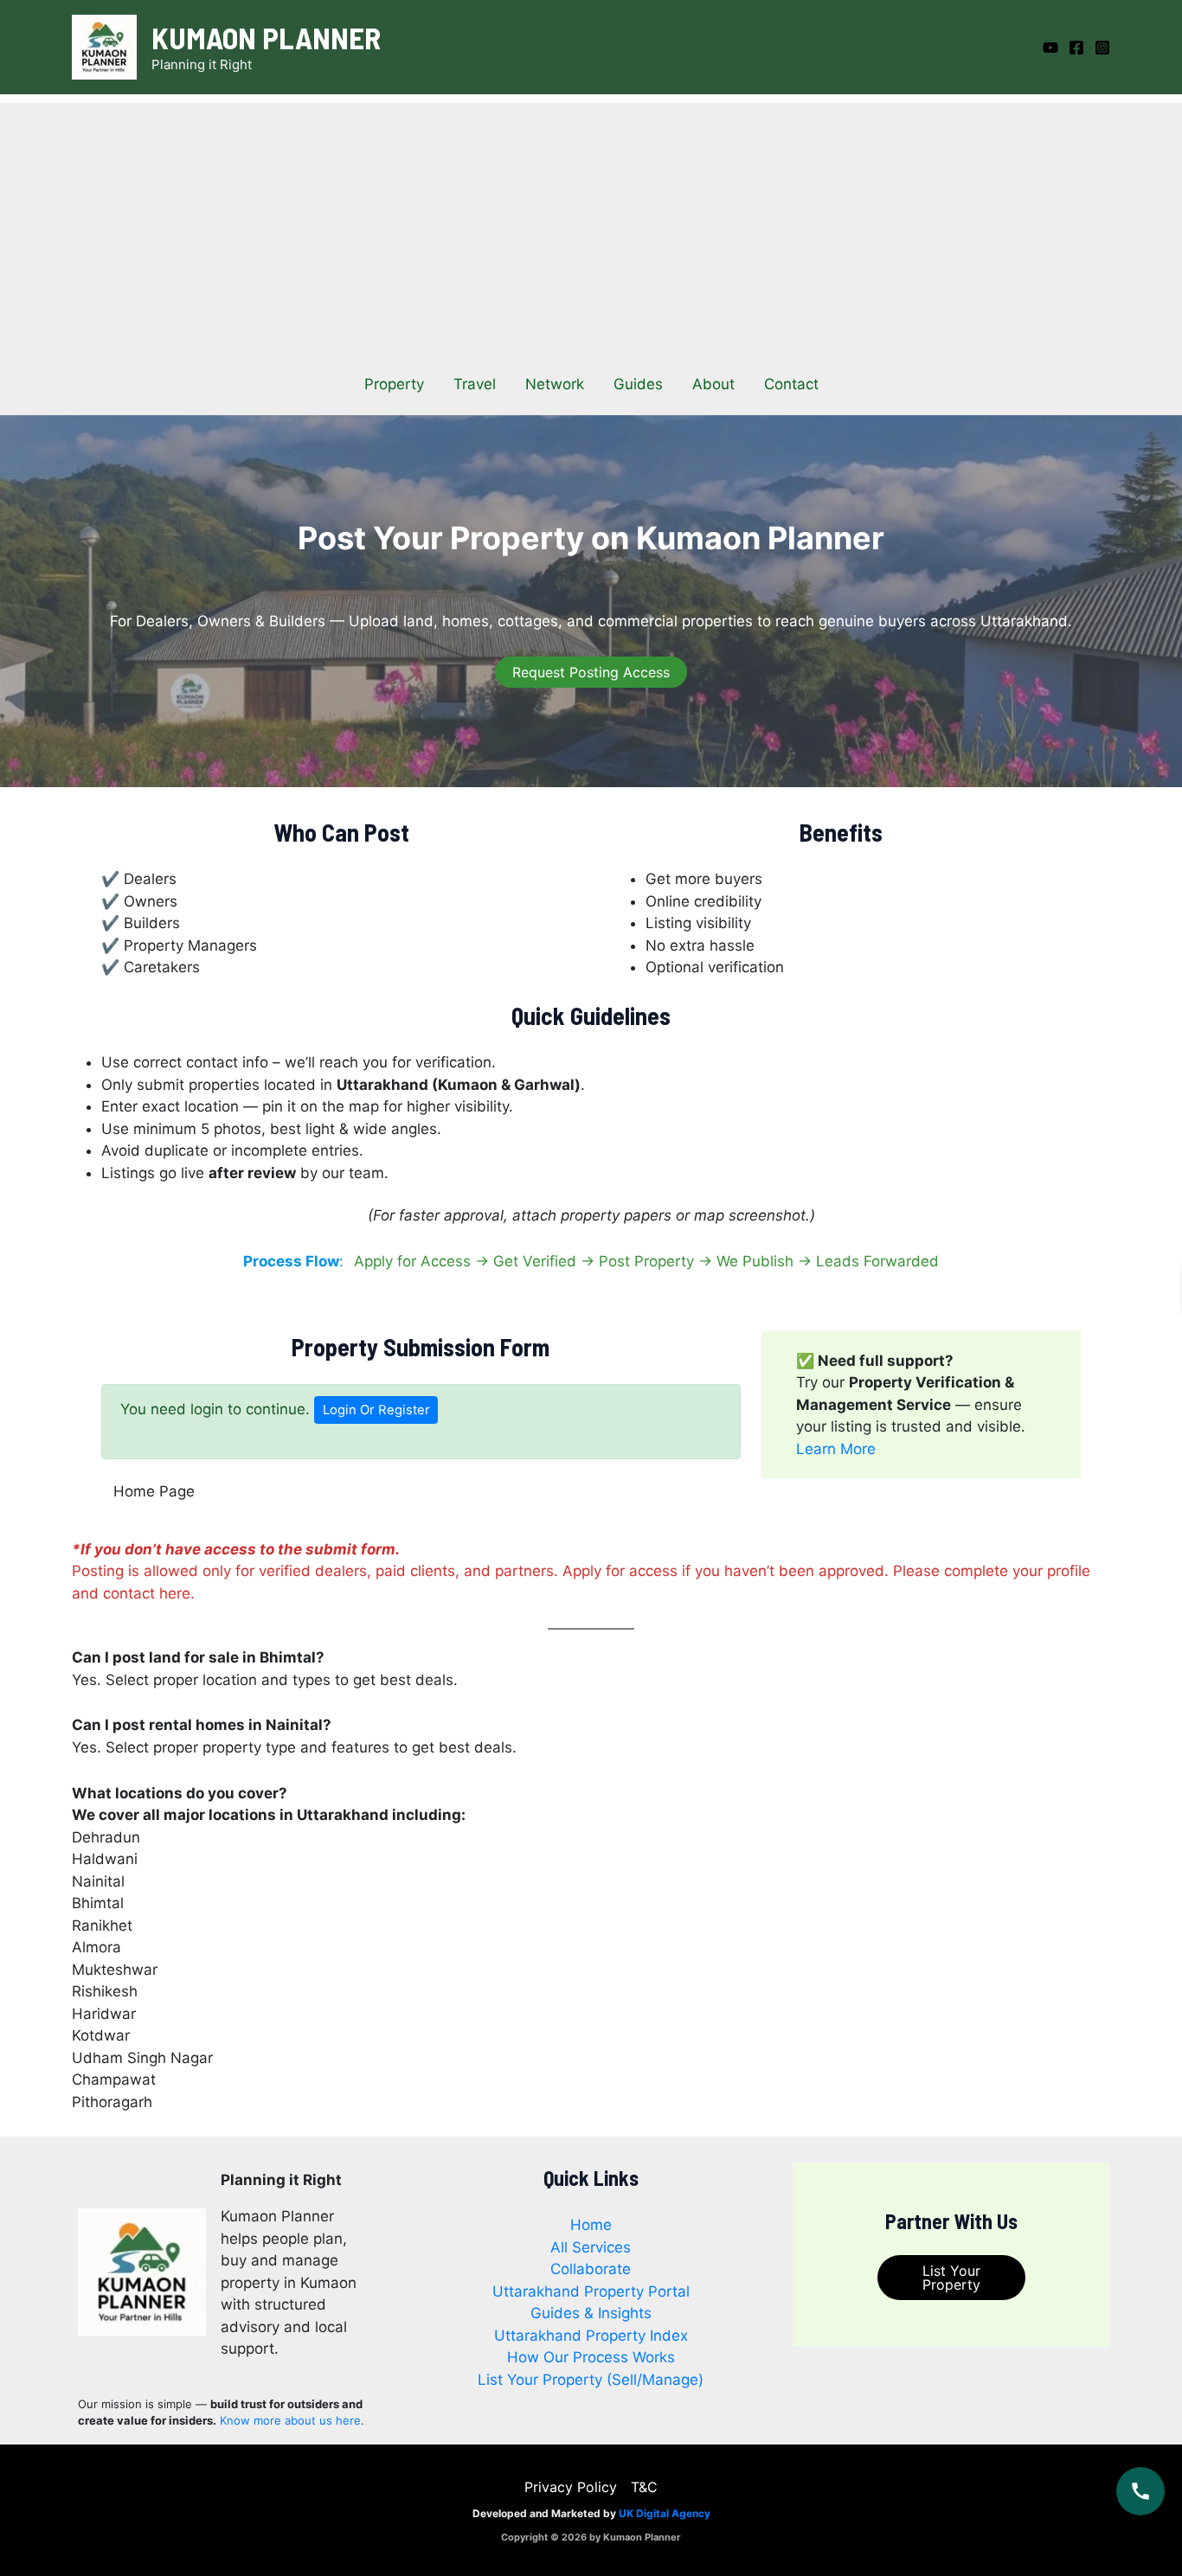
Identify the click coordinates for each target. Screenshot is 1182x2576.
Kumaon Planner (266, 37)
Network (555, 384)
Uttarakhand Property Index (591, 2336)
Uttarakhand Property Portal (591, 2291)
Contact (791, 384)
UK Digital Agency (665, 2513)
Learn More (836, 1449)
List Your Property (951, 2278)
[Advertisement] (591, 224)
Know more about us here (290, 2420)
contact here (147, 1593)
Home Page (154, 1491)
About (713, 384)
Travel (475, 384)
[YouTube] (1050, 48)
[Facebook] (1076, 48)
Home (591, 2225)
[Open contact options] (1140, 2491)
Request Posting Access (591, 672)
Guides (638, 384)
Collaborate (591, 2269)
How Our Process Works (591, 2357)
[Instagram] (1102, 48)
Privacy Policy (571, 2487)
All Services (591, 2247)
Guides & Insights (591, 2313)
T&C (644, 2487)
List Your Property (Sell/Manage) (591, 2380)
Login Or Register (376, 1410)
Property (394, 384)
